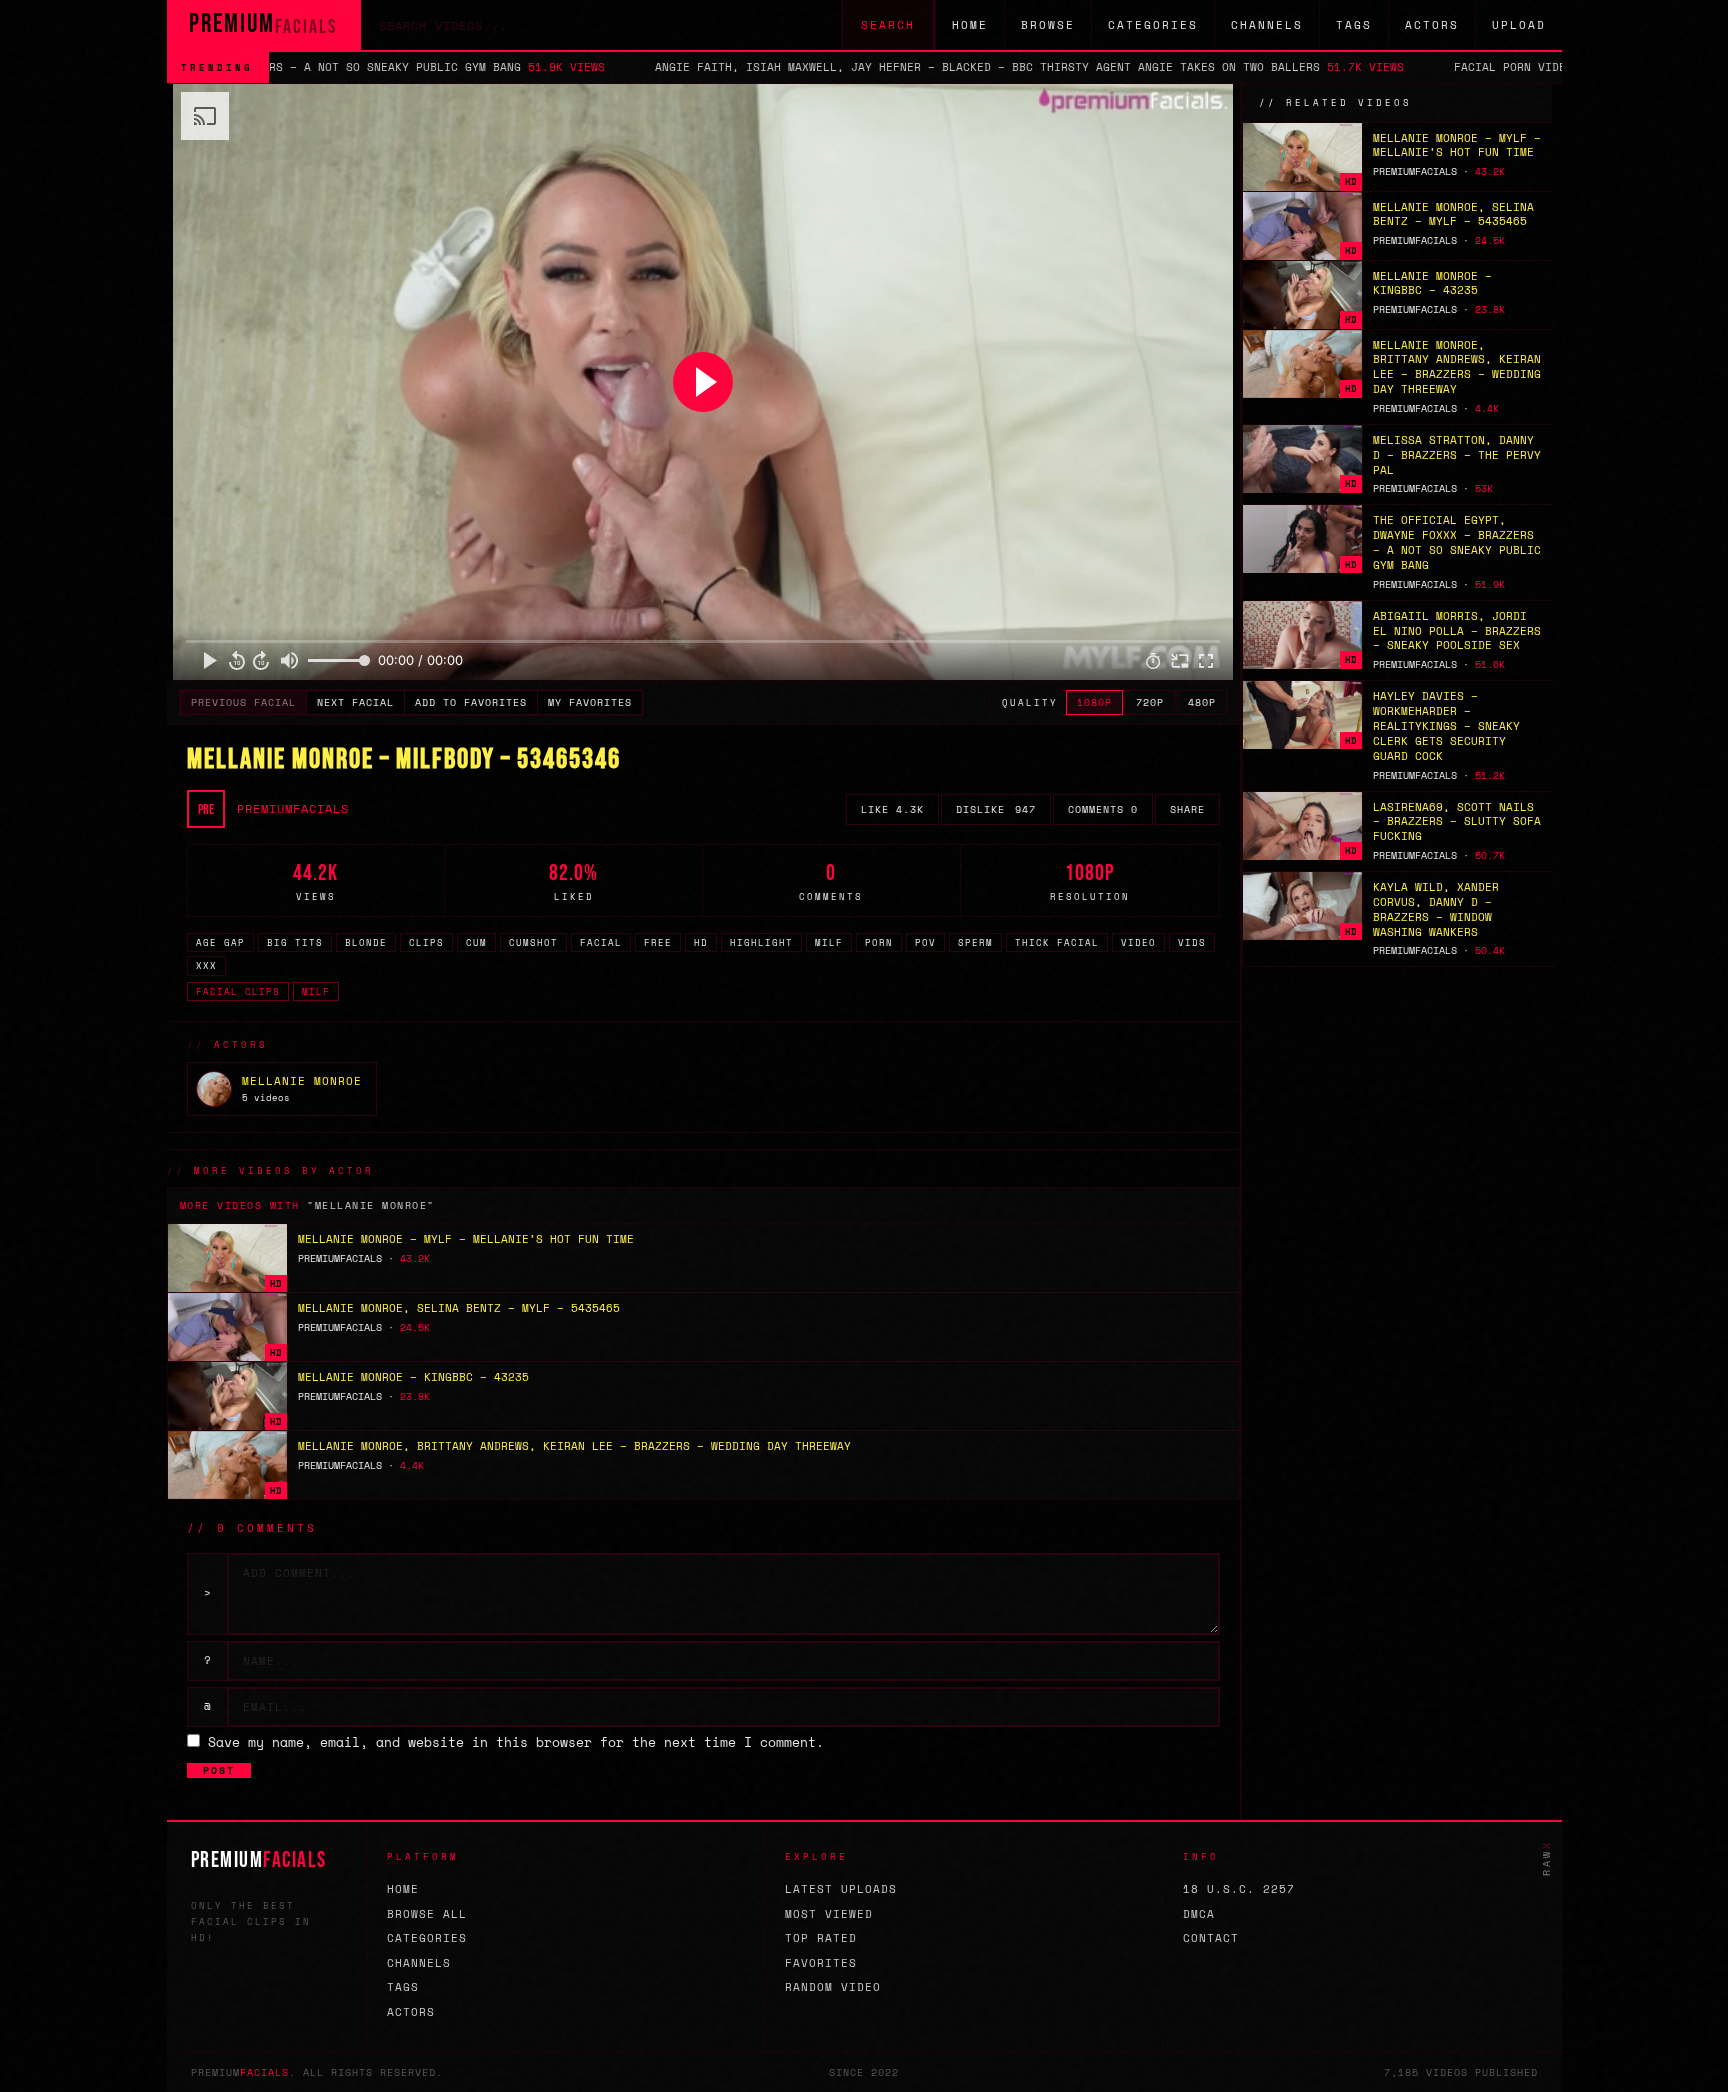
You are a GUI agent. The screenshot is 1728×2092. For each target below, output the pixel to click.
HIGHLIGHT (761, 942)
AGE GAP (220, 942)
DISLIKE (996, 809)
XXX (206, 965)
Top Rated (821, 1938)
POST (219, 1770)
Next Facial (355, 702)
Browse (1048, 25)
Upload (1519, 25)
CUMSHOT (533, 942)
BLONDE (366, 942)
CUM (476, 942)
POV (925, 942)
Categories (1153, 25)
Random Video (833, 1987)
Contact (1211, 1938)
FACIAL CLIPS (238, 991)
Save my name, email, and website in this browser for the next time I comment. (516, 1742)
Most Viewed (829, 1914)
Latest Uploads (841, 1889)
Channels (1267, 25)
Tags (1354, 25)
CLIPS (426, 942)
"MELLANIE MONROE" (371, 1205)
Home (970, 25)
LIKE (892, 809)
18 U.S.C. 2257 (1239, 1889)
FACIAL (601, 942)
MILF (829, 942)
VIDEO (1138, 942)
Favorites (821, 1963)
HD (701, 942)
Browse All (427, 1914)
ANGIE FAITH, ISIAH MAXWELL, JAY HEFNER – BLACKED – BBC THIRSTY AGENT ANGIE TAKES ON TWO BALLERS (840, 67)
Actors (1432, 25)
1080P (1094, 702)
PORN (879, 942)
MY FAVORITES (590, 702)
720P (1150, 702)
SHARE (1187, 809)
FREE (658, 942)
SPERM (975, 942)
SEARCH (888, 25)
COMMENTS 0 (1103, 809)
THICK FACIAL (1057, 942)
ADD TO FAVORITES (471, 702)
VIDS (1192, 942)
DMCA (1199, 1914)
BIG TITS (295, 942)
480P (1202, 702)
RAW (1546, 1858)
